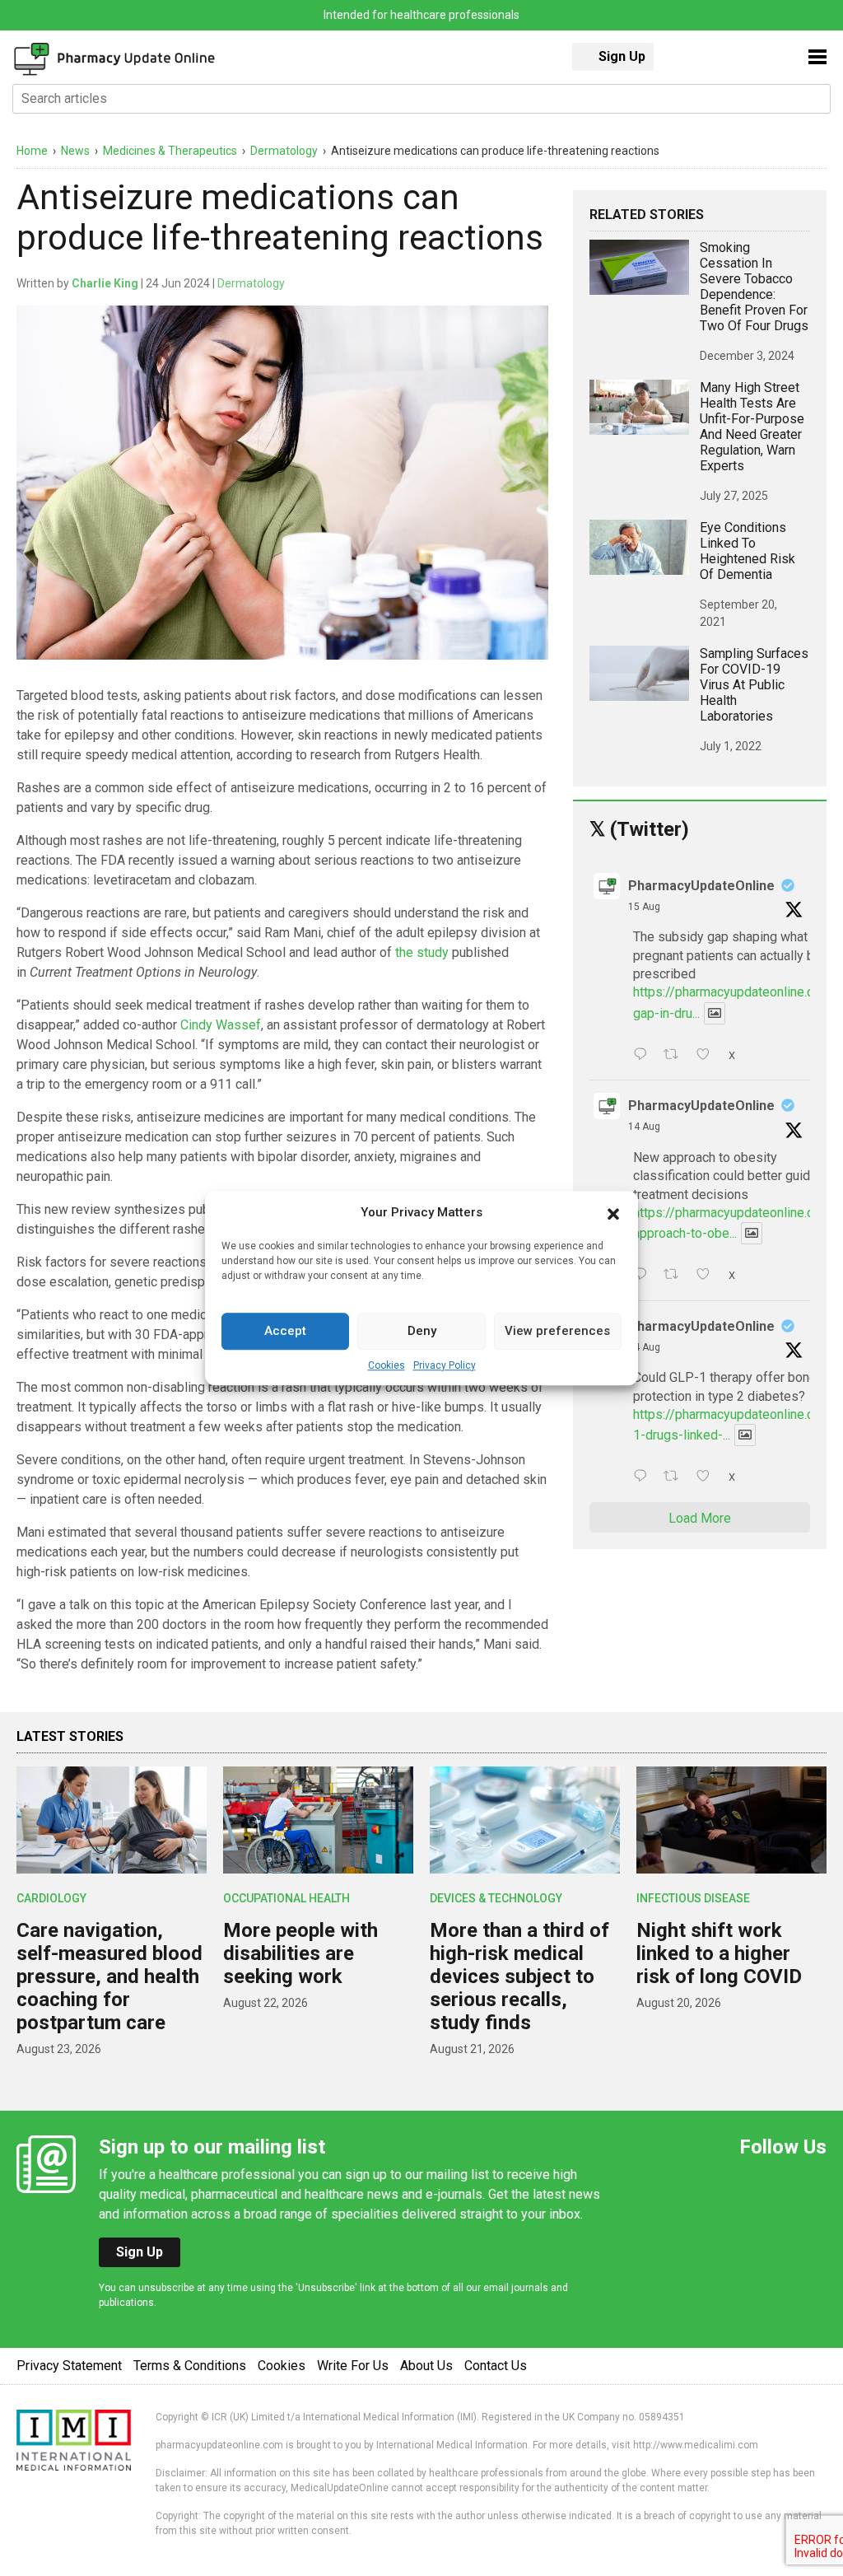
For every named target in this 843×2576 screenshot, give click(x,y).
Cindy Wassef (221, 1025)
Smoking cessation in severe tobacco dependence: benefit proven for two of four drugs (754, 287)
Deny (422, 1331)
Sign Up (622, 56)
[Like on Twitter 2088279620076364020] (708, 1276)
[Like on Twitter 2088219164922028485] (708, 1477)
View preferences (557, 1331)
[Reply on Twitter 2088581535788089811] (644, 1056)
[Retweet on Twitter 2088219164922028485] (676, 1477)
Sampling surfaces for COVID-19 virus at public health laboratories (754, 685)
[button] (613, 1213)
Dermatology (251, 283)
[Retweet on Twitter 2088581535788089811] (676, 1056)
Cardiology (51, 1898)
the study (422, 952)
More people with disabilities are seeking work (300, 1953)
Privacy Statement (69, 2366)
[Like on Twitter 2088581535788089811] (708, 1056)
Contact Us (496, 2366)
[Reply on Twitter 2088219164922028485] (644, 1477)
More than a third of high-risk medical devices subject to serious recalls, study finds (519, 1976)
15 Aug (644, 907)
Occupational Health (286, 1898)
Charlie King (105, 283)
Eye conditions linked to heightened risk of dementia (748, 551)
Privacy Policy (445, 1365)
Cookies (387, 1365)
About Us (426, 2366)
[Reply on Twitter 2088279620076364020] (644, 1276)
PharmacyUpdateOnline (701, 886)
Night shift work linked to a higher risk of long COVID (719, 1953)
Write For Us (353, 2366)
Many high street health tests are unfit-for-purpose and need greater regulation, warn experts (752, 427)
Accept (285, 1331)
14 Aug (644, 1127)
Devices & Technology (496, 1898)
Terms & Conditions (190, 2366)
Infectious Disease (693, 1898)
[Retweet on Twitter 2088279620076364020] (676, 1276)
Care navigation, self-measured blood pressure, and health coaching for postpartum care (109, 1976)
